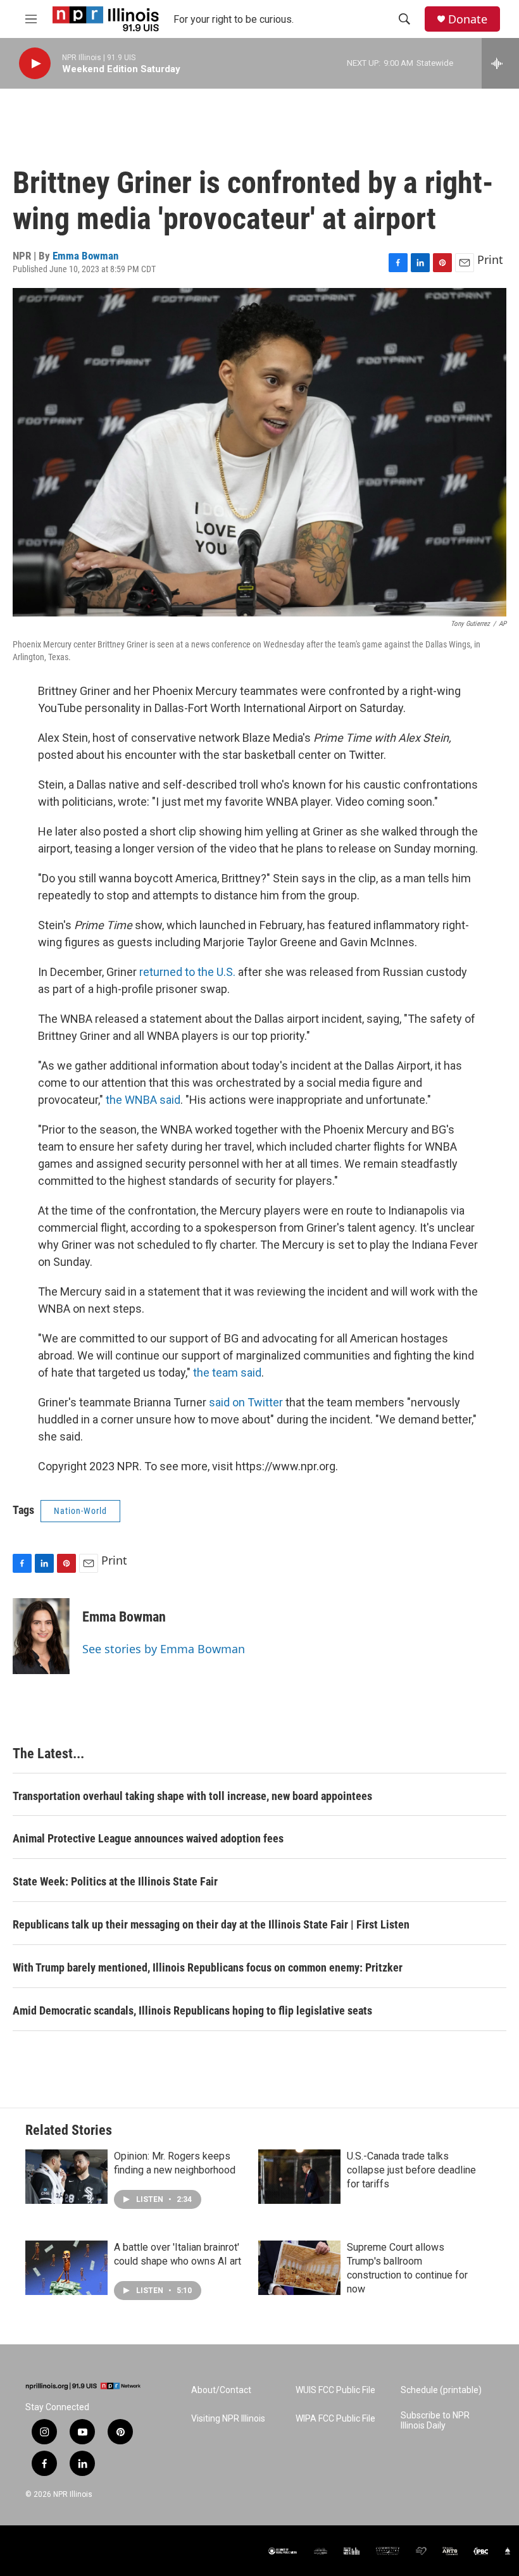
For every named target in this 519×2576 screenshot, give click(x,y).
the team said (227, 1372)
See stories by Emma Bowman (164, 1649)
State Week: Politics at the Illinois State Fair (115, 1881)
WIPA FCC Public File (335, 2419)
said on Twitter (246, 1402)
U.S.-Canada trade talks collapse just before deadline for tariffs (411, 2170)
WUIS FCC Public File (335, 2390)
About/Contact (221, 2390)
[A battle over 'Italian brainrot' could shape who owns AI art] (66, 2268)
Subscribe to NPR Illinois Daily (435, 2421)
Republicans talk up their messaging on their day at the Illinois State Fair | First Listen (211, 1924)
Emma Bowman (85, 256)
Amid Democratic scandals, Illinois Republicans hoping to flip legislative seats (192, 2010)
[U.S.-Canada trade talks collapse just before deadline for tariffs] (299, 2177)
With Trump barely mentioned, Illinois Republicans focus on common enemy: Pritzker (208, 1967)
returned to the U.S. (189, 972)
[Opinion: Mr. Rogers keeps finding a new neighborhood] (66, 2177)
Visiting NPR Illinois (228, 2419)
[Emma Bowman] (41, 1636)
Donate (468, 19)
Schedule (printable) (441, 2390)
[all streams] (500, 63)
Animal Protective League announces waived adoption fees (148, 1838)
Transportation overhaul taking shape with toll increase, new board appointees (192, 1796)
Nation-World (80, 1511)
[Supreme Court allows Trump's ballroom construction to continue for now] (299, 2268)
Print (490, 259)
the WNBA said (143, 1100)
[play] (35, 64)
